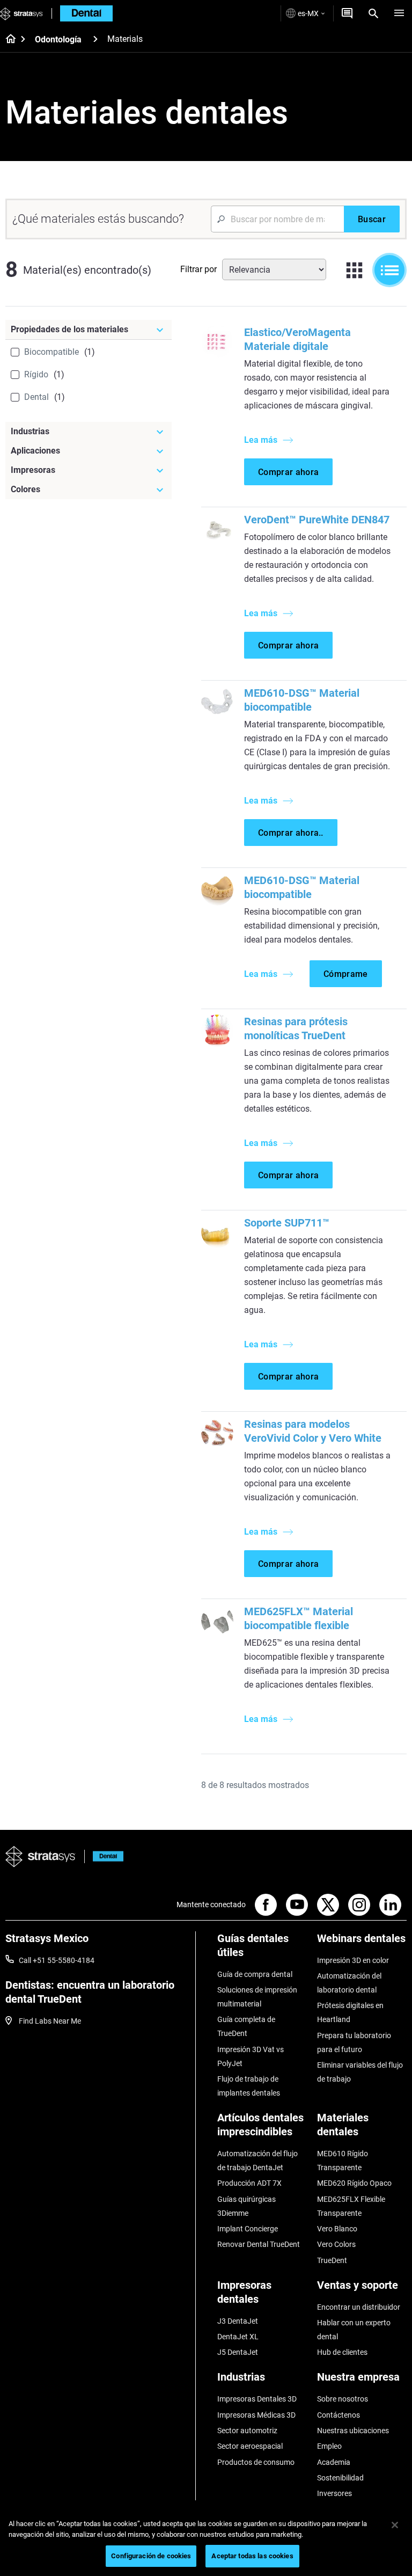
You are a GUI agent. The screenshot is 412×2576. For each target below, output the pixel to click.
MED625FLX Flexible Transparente (351, 2206)
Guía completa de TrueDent (246, 2026)
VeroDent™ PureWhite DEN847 (317, 520)
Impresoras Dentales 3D (257, 2399)
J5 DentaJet (238, 2352)
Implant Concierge (248, 2229)
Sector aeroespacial (250, 2446)
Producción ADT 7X (249, 2183)
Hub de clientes (342, 2352)
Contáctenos (339, 2415)
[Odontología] (95, 39)
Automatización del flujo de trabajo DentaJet (257, 2161)
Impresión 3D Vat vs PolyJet (251, 2056)
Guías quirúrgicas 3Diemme (247, 2206)
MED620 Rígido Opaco (354, 2183)
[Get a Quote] (347, 13)
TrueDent (332, 2260)
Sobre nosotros (343, 2399)
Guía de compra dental (255, 1974)
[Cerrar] (395, 2525)
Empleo (329, 2446)
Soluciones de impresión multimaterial (257, 1997)
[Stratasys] (21, 13)
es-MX (308, 13)
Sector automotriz (247, 2431)
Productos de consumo (256, 2462)
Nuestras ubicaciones (353, 2431)
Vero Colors (336, 2244)
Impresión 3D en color (353, 1960)
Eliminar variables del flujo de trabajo (360, 2072)
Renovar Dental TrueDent (259, 2244)
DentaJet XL (238, 2337)
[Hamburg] (399, 13)
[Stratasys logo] (41, 1857)
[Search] (373, 13)
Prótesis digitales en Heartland (350, 2012)
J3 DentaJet (238, 2321)
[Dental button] (104, 1856)
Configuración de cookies (151, 2556)
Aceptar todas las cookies (252, 2556)
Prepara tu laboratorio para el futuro (354, 2042)
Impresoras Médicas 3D (256, 2415)
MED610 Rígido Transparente (343, 2161)
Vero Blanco (337, 2229)
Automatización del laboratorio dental (349, 1983)
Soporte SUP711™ (287, 1223)
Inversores (334, 2493)
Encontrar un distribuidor (359, 2307)
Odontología (58, 39)
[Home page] (7, 40)
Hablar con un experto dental (354, 2330)
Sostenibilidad (340, 2478)
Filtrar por (198, 269)
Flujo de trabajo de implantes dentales (249, 2086)
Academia (334, 2462)
